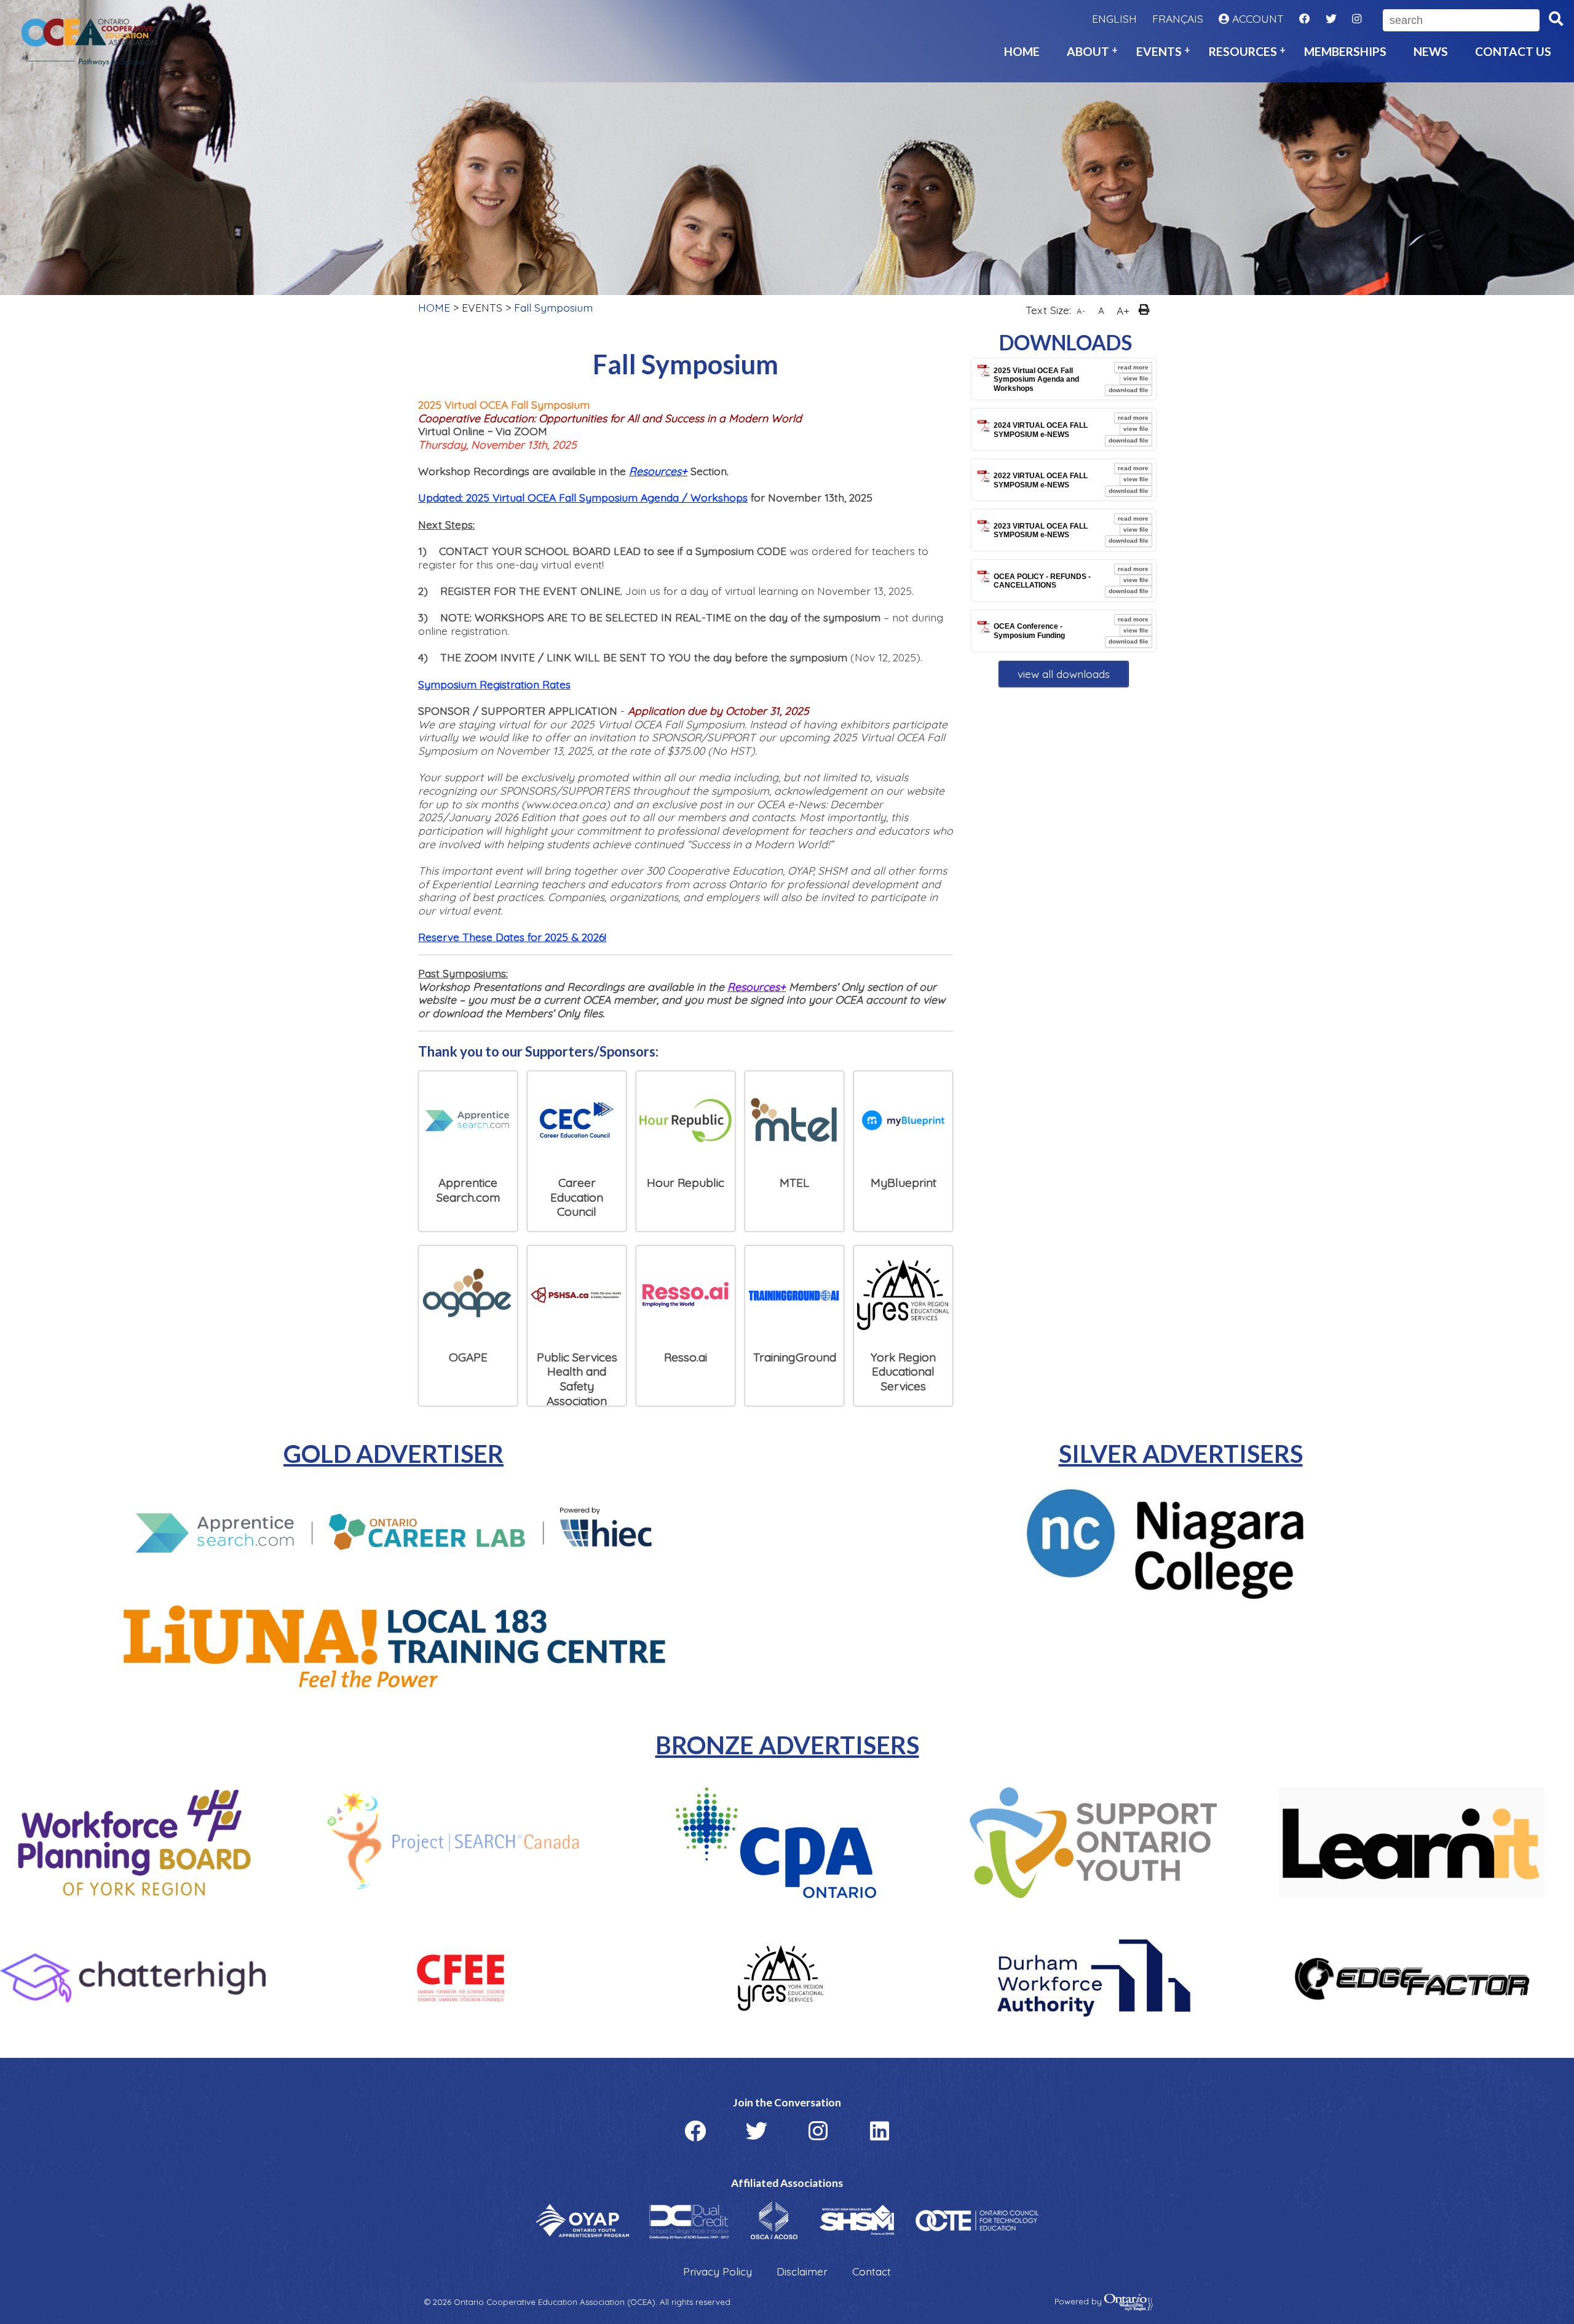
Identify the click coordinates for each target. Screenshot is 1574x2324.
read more (1133, 367)
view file (1136, 378)
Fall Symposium (553, 307)
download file (1129, 390)
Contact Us (1513, 51)
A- (1081, 311)
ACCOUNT (1256, 19)
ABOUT (1088, 51)
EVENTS (1159, 51)
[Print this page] (1146, 311)
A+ (1123, 310)
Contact (872, 2271)
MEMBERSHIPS (1345, 51)
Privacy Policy (718, 2271)
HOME (1022, 51)
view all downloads (1064, 674)
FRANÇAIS (1178, 19)
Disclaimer (802, 2271)
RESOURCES (1243, 51)
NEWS (1431, 51)
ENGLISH (1114, 19)
